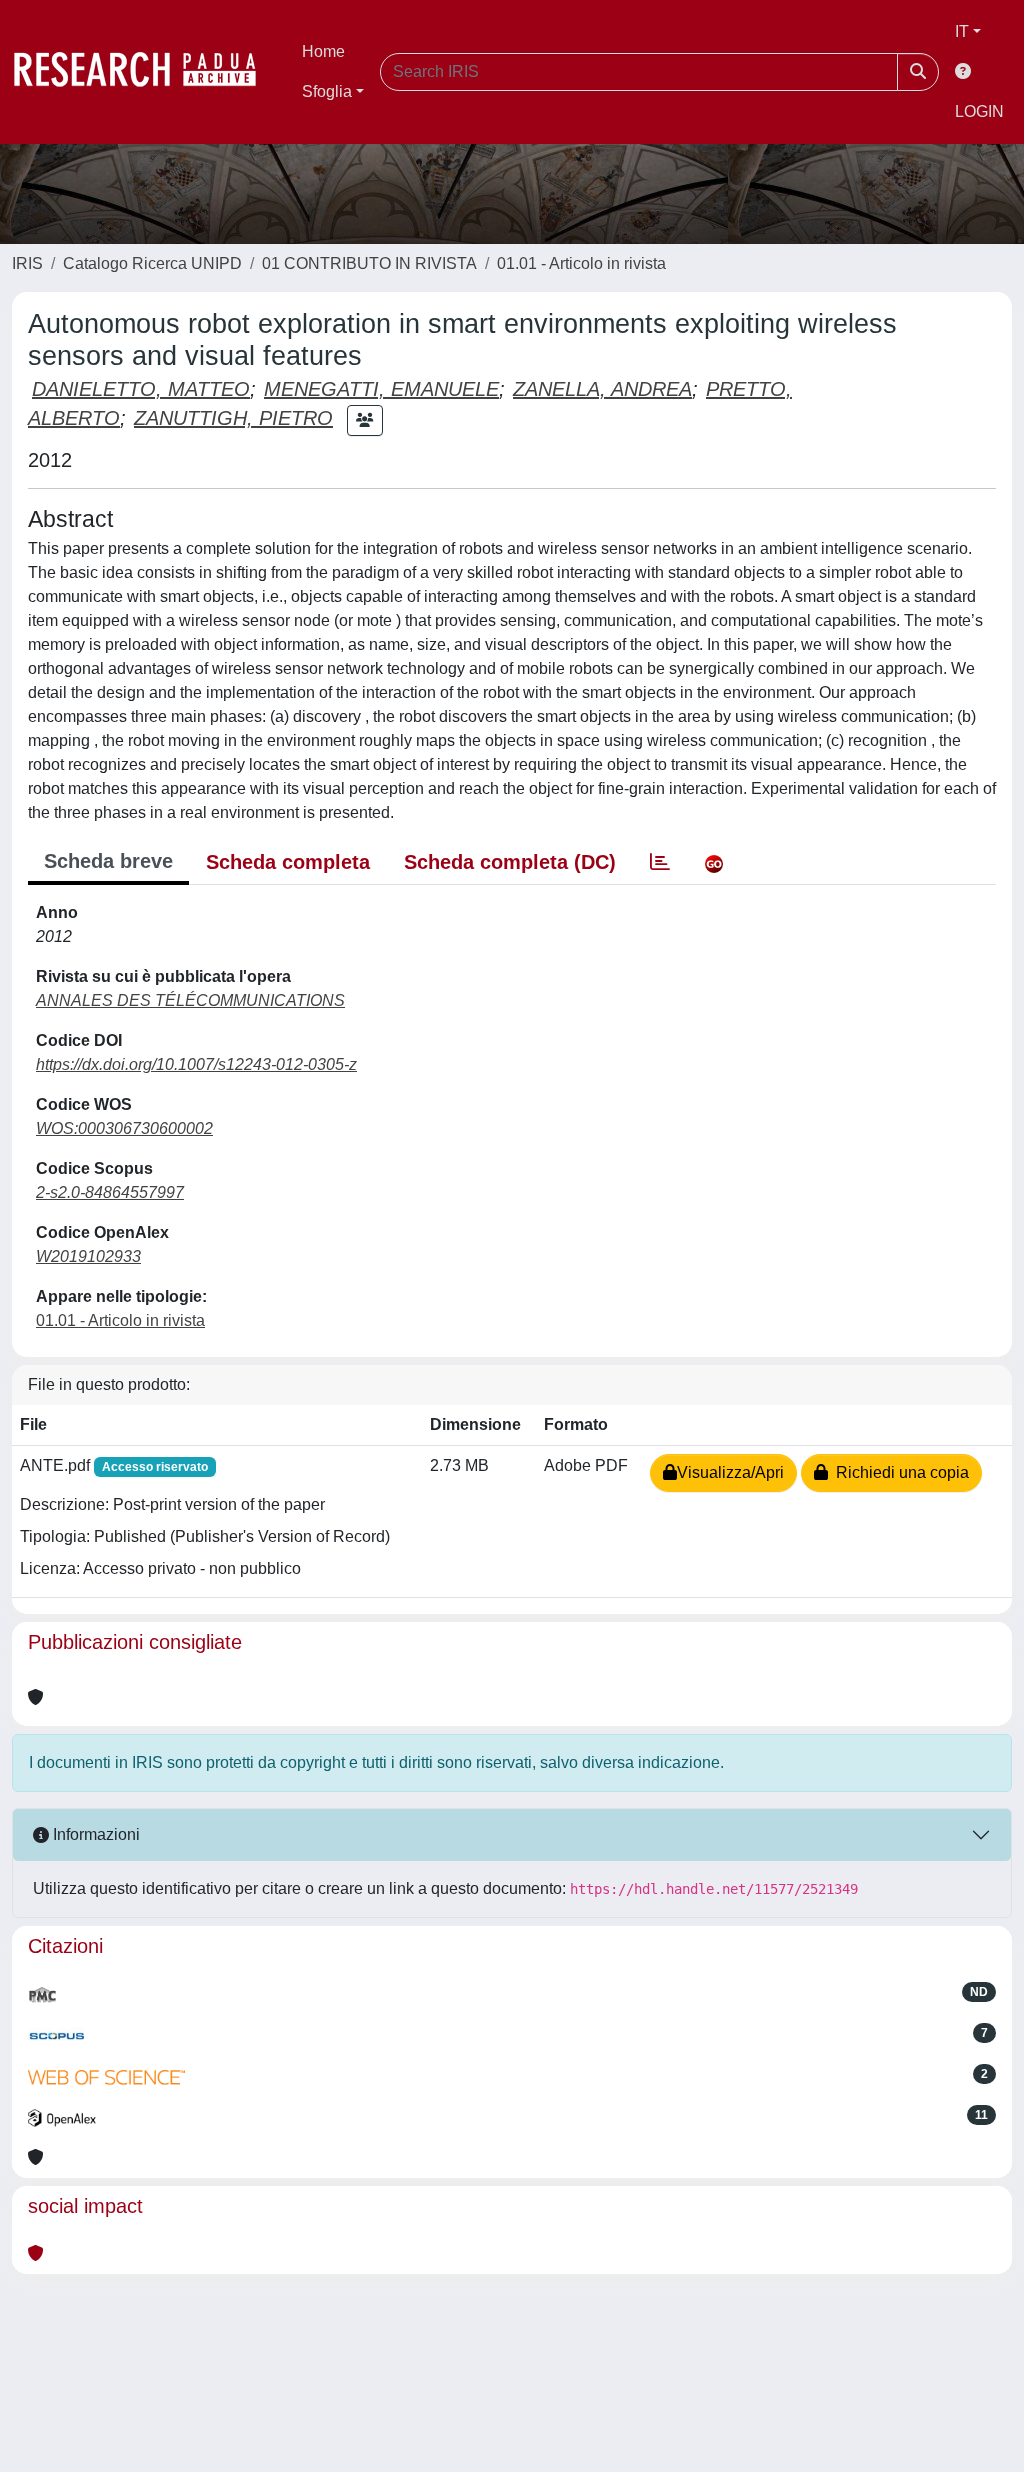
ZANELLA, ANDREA (602, 389)
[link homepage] (145, 72)
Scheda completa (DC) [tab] (510, 862)
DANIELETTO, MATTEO (141, 389)
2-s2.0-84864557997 (110, 1192)
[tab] (660, 862)
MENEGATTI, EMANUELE (381, 389)
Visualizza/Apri (730, 1472)
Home (323, 51)
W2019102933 (88, 1256)
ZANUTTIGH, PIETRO (233, 418)
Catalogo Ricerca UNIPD (152, 263)
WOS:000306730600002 (124, 1128)
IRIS (27, 263)
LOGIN (979, 111)
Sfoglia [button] (327, 91)
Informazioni (94, 1834)
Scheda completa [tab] (288, 862)
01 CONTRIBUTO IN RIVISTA (369, 263)
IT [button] (962, 31)
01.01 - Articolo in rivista (581, 263)
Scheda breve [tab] (108, 861)
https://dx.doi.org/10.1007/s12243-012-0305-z (196, 1064)
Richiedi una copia (898, 1472)
